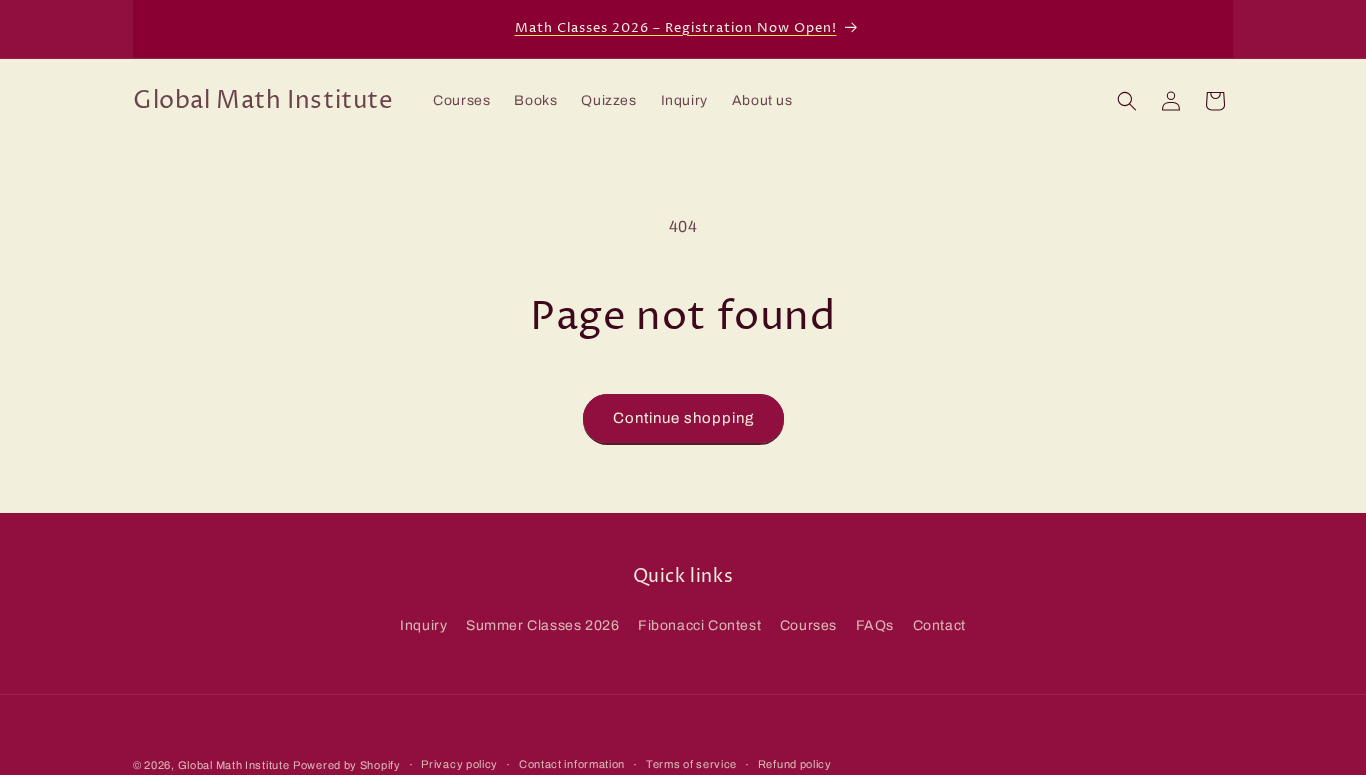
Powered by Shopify (347, 765)
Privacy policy (459, 764)
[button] (1127, 101)
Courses (808, 625)
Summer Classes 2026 (542, 625)
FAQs (875, 625)
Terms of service (691, 764)
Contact (939, 625)
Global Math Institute (234, 765)
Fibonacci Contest (699, 625)
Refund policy (795, 764)
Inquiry (423, 625)
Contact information (572, 764)
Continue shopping (683, 418)
